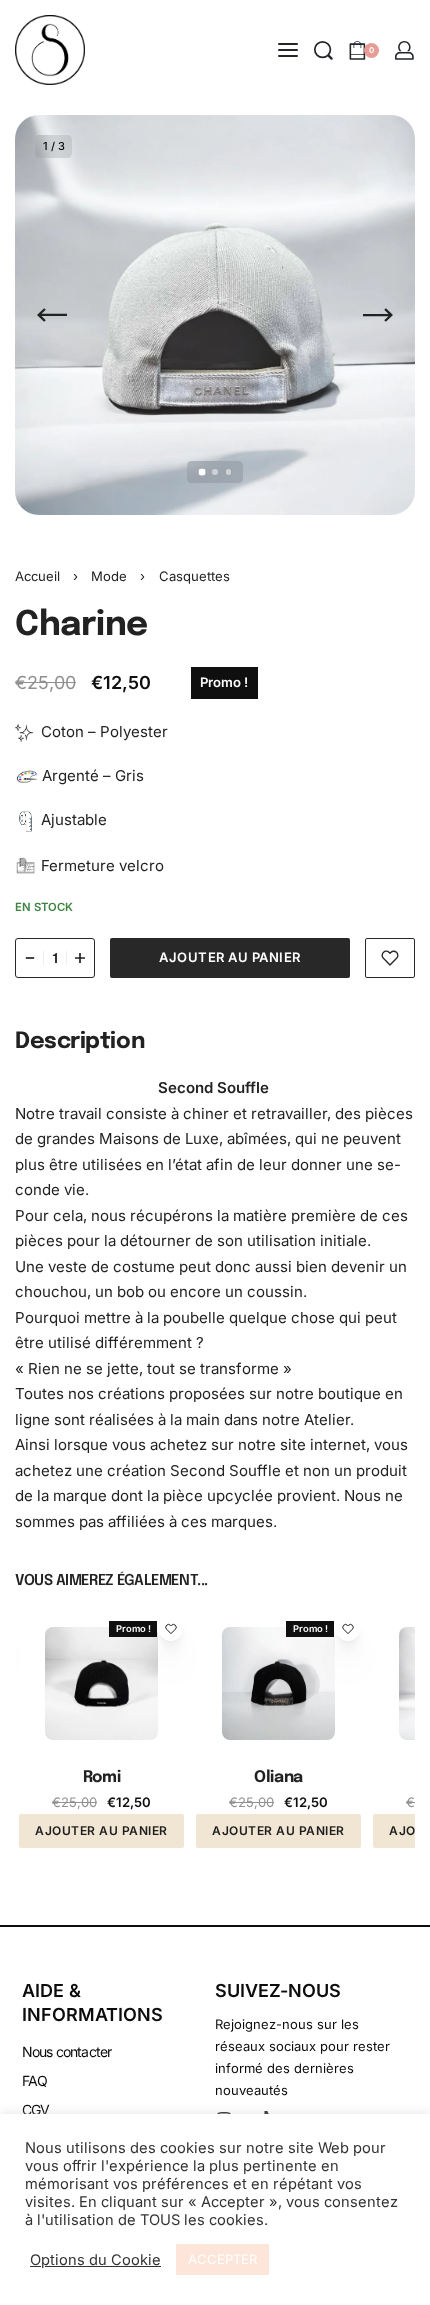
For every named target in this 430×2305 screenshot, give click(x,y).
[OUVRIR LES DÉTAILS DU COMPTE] (404, 50)
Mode (109, 576)
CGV (36, 2109)
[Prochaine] (378, 315)
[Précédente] (52, 315)
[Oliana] (278, 1683)
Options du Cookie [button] (95, 2260)
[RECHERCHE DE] (323, 50)
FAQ (35, 2080)
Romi (101, 1777)
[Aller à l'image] (201, 472)
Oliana (278, 1777)
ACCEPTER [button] (222, 2259)
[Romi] (101, 1683)
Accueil (37, 576)
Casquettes (194, 576)
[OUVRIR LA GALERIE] (215, 315)
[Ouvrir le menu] (288, 50)
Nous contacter (67, 2051)
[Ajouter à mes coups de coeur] (390, 958)
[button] (101, 1831)
